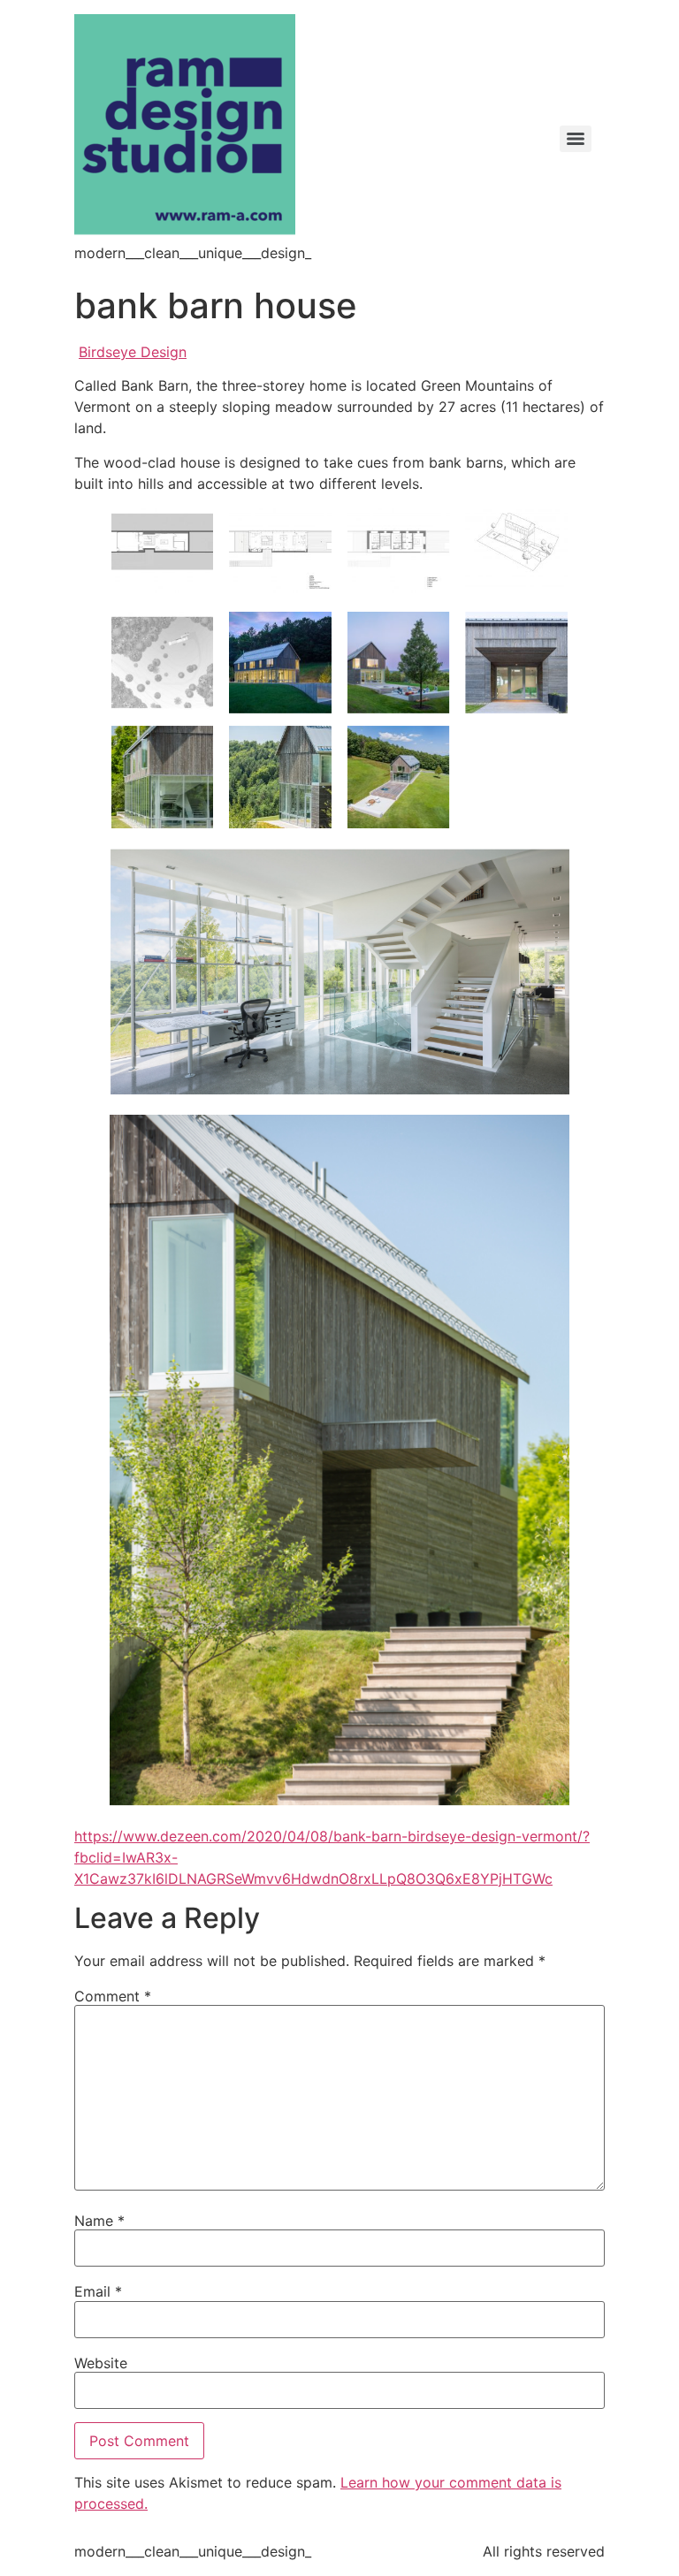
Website (101, 2363)
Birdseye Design (133, 352)
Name (99, 2221)
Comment (113, 1996)
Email (98, 2291)
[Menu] (576, 139)
